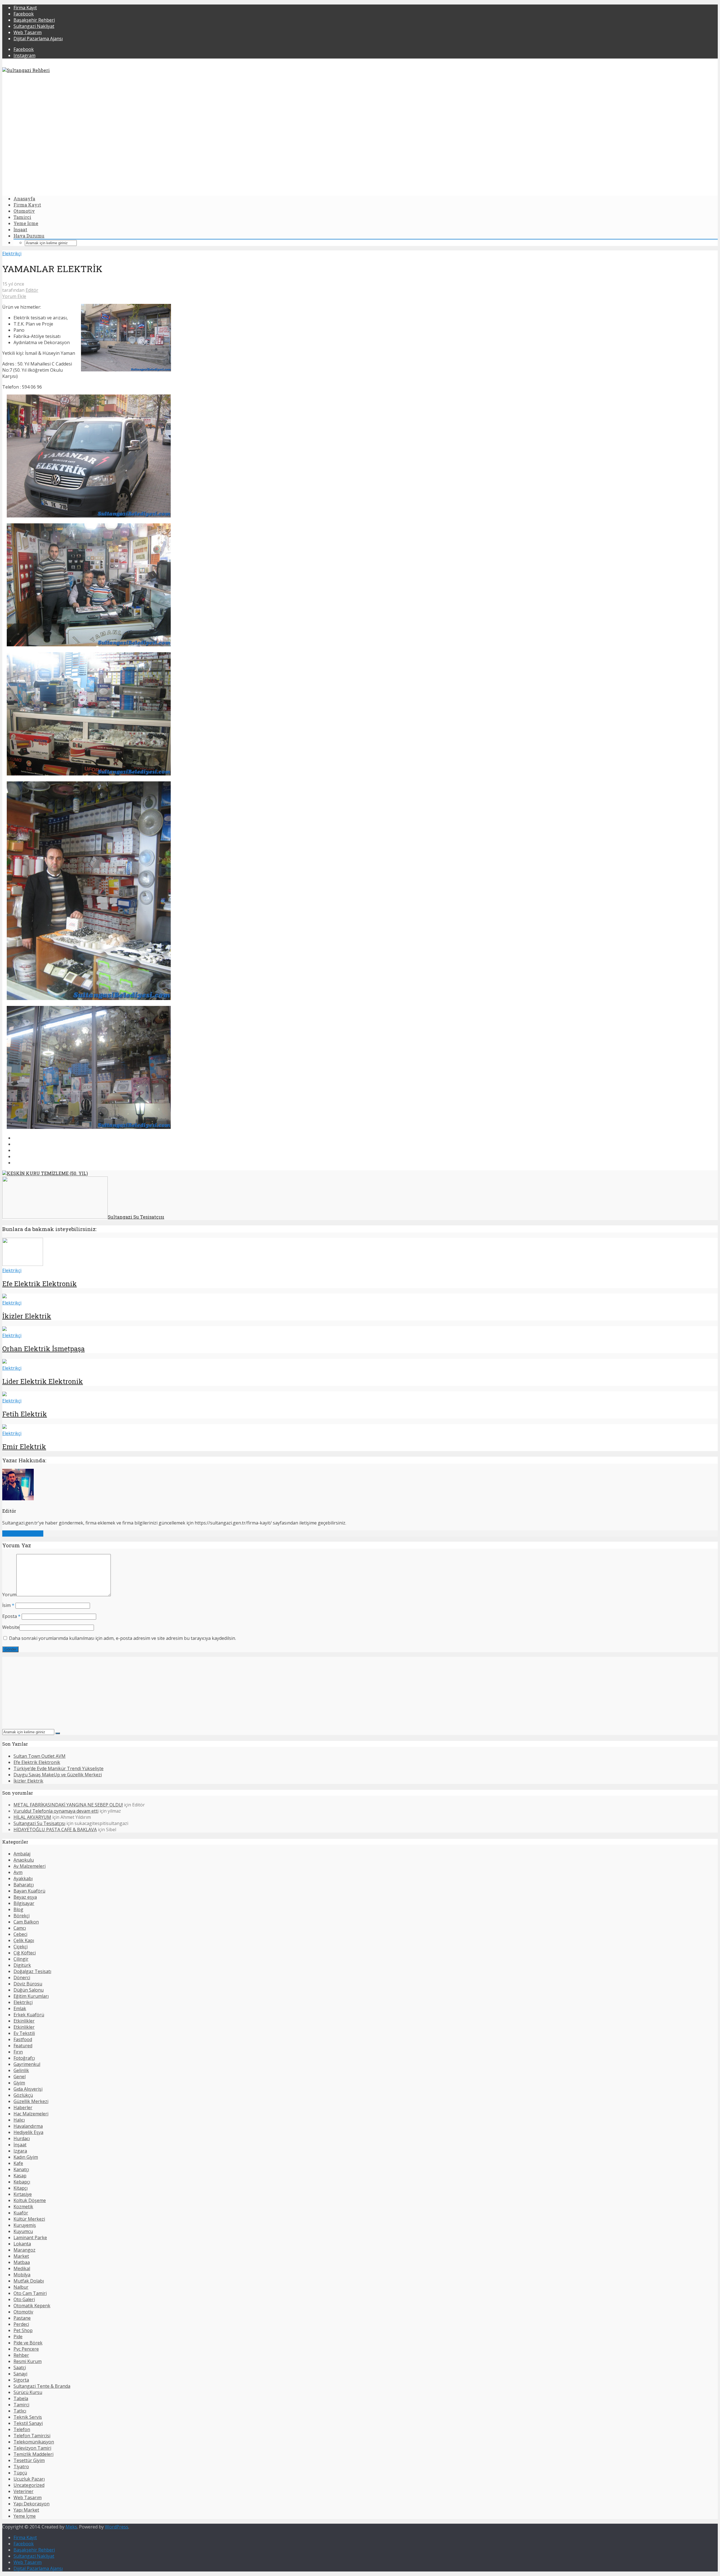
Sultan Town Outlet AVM (40, 1756)
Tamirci (22, 217)
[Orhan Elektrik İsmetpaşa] (4, 1329)
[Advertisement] (360, 152)
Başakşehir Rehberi (34, 20)
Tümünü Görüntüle (23, 1534)
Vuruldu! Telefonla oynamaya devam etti (56, 1811)
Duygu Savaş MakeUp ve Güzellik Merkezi (58, 1775)
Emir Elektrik (24, 1447)
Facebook (24, 14)
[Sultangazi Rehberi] (26, 70)
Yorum (9, 1595)
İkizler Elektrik (27, 1316)
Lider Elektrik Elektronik (43, 1381)
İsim (8, 1605)
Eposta (11, 1616)
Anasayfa (24, 199)
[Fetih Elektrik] (4, 1395)
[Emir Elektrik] (4, 1427)
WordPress (117, 2527)
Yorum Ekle (14, 296)
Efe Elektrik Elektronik (40, 1284)
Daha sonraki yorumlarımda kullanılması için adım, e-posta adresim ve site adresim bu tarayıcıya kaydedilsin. (122, 1638)
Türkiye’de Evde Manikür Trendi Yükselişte (58, 1768)
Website (11, 1627)
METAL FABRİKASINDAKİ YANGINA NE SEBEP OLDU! (68, 1805)
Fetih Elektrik (25, 1414)
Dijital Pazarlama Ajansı (38, 39)
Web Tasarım (28, 32)
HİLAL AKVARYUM (32, 1817)
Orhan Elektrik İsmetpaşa (43, 1349)
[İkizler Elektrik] (4, 1297)
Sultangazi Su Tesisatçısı (39, 1823)
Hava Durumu (29, 236)
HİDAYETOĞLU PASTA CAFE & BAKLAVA (55, 1830)
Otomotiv (24, 211)
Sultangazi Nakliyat (34, 26)
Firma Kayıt (25, 8)
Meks (71, 2527)
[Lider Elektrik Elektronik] (4, 1362)
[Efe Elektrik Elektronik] (23, 1264)
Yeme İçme (26, 223)
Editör (32, 290)
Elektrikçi (12, 254)
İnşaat (20, 229)
